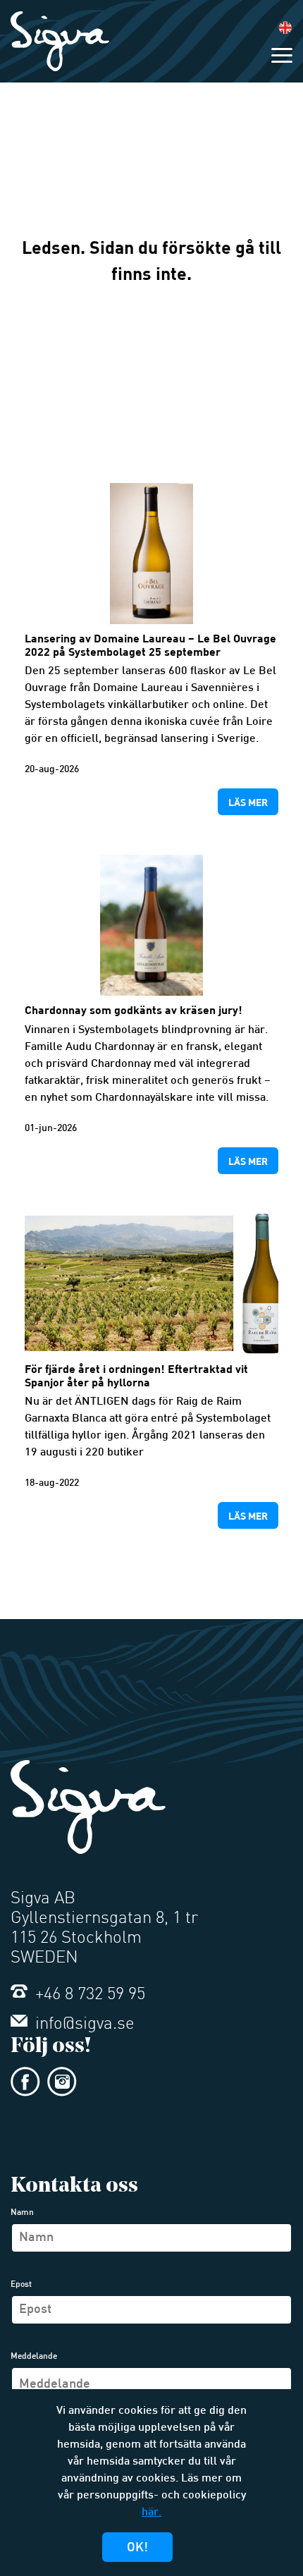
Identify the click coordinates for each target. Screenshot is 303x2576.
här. (151, 2513)
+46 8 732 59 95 (88, 1995)
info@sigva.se (83, 2025)
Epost (21, 2285)
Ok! (137, 2548)
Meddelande (34, 2357)
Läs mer (248, 802)
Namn (22, 2213)
